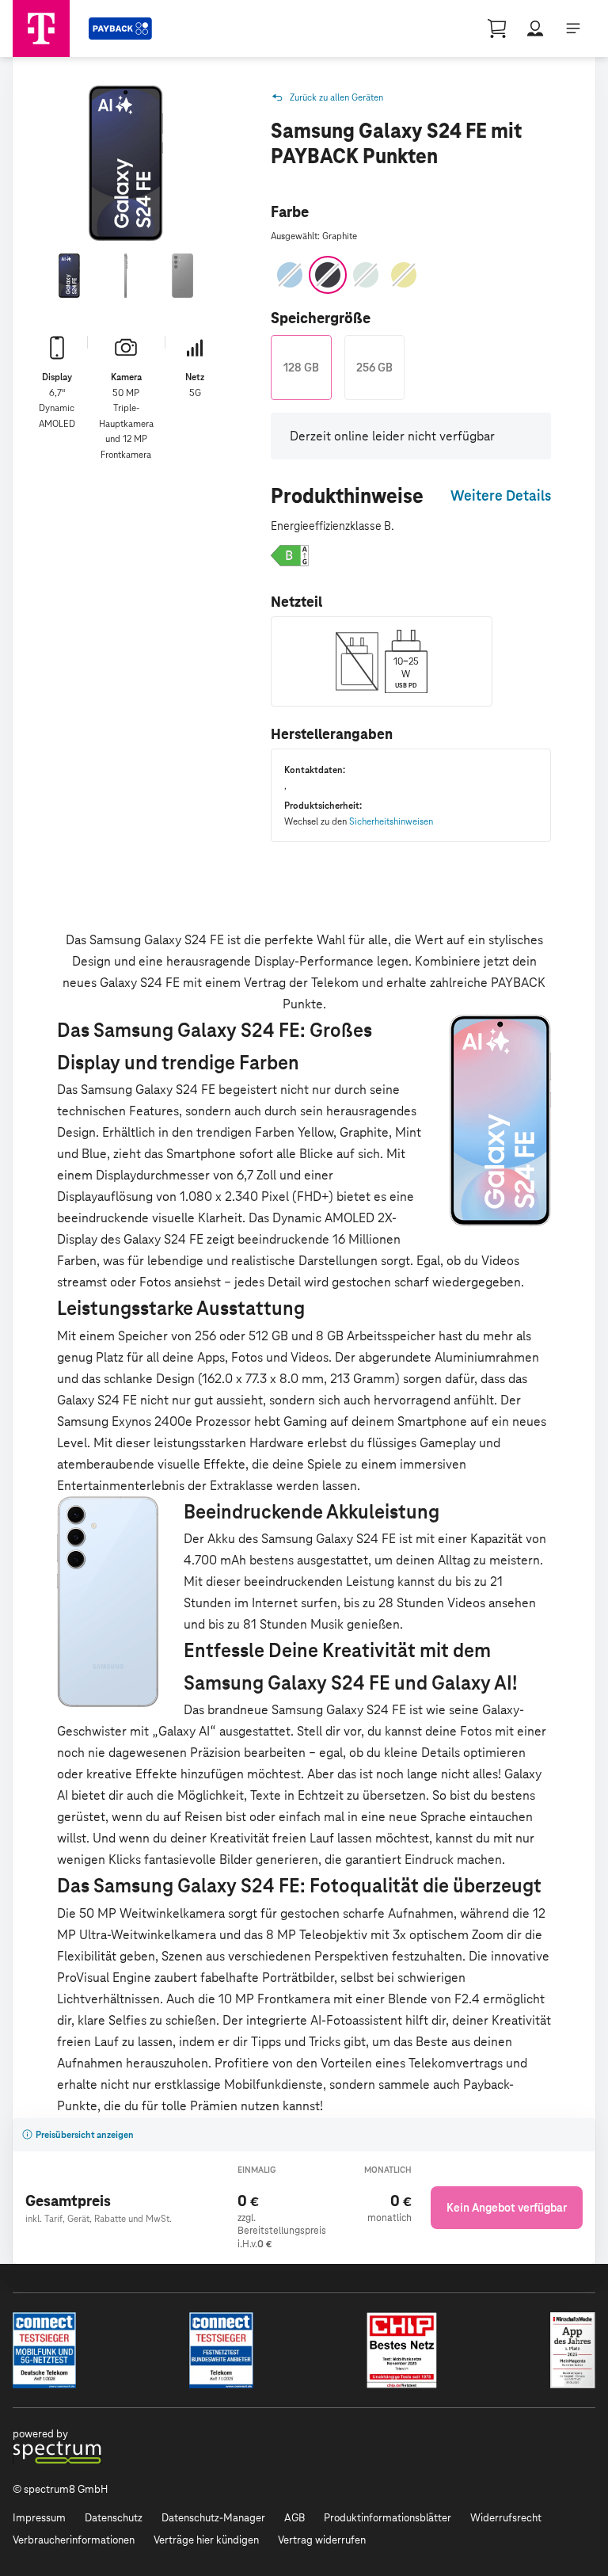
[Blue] (290, 275)
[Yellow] (404, 275)
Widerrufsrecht (506, 2518)
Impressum (39, 2518)
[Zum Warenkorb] (497, 29)
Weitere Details (501, 495)
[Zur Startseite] (41, 29)
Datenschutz (114, 2518)
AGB (294, 2518)
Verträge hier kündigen (206, 2540)
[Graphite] (328, 275)
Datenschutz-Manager (213, 2518)
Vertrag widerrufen (322, 2540)
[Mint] (366, 275)
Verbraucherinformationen (74, 2540)
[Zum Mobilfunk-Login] (535, 29)
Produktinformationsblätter (388, 2518)
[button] (290, 555)
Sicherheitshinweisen (391, 821)
